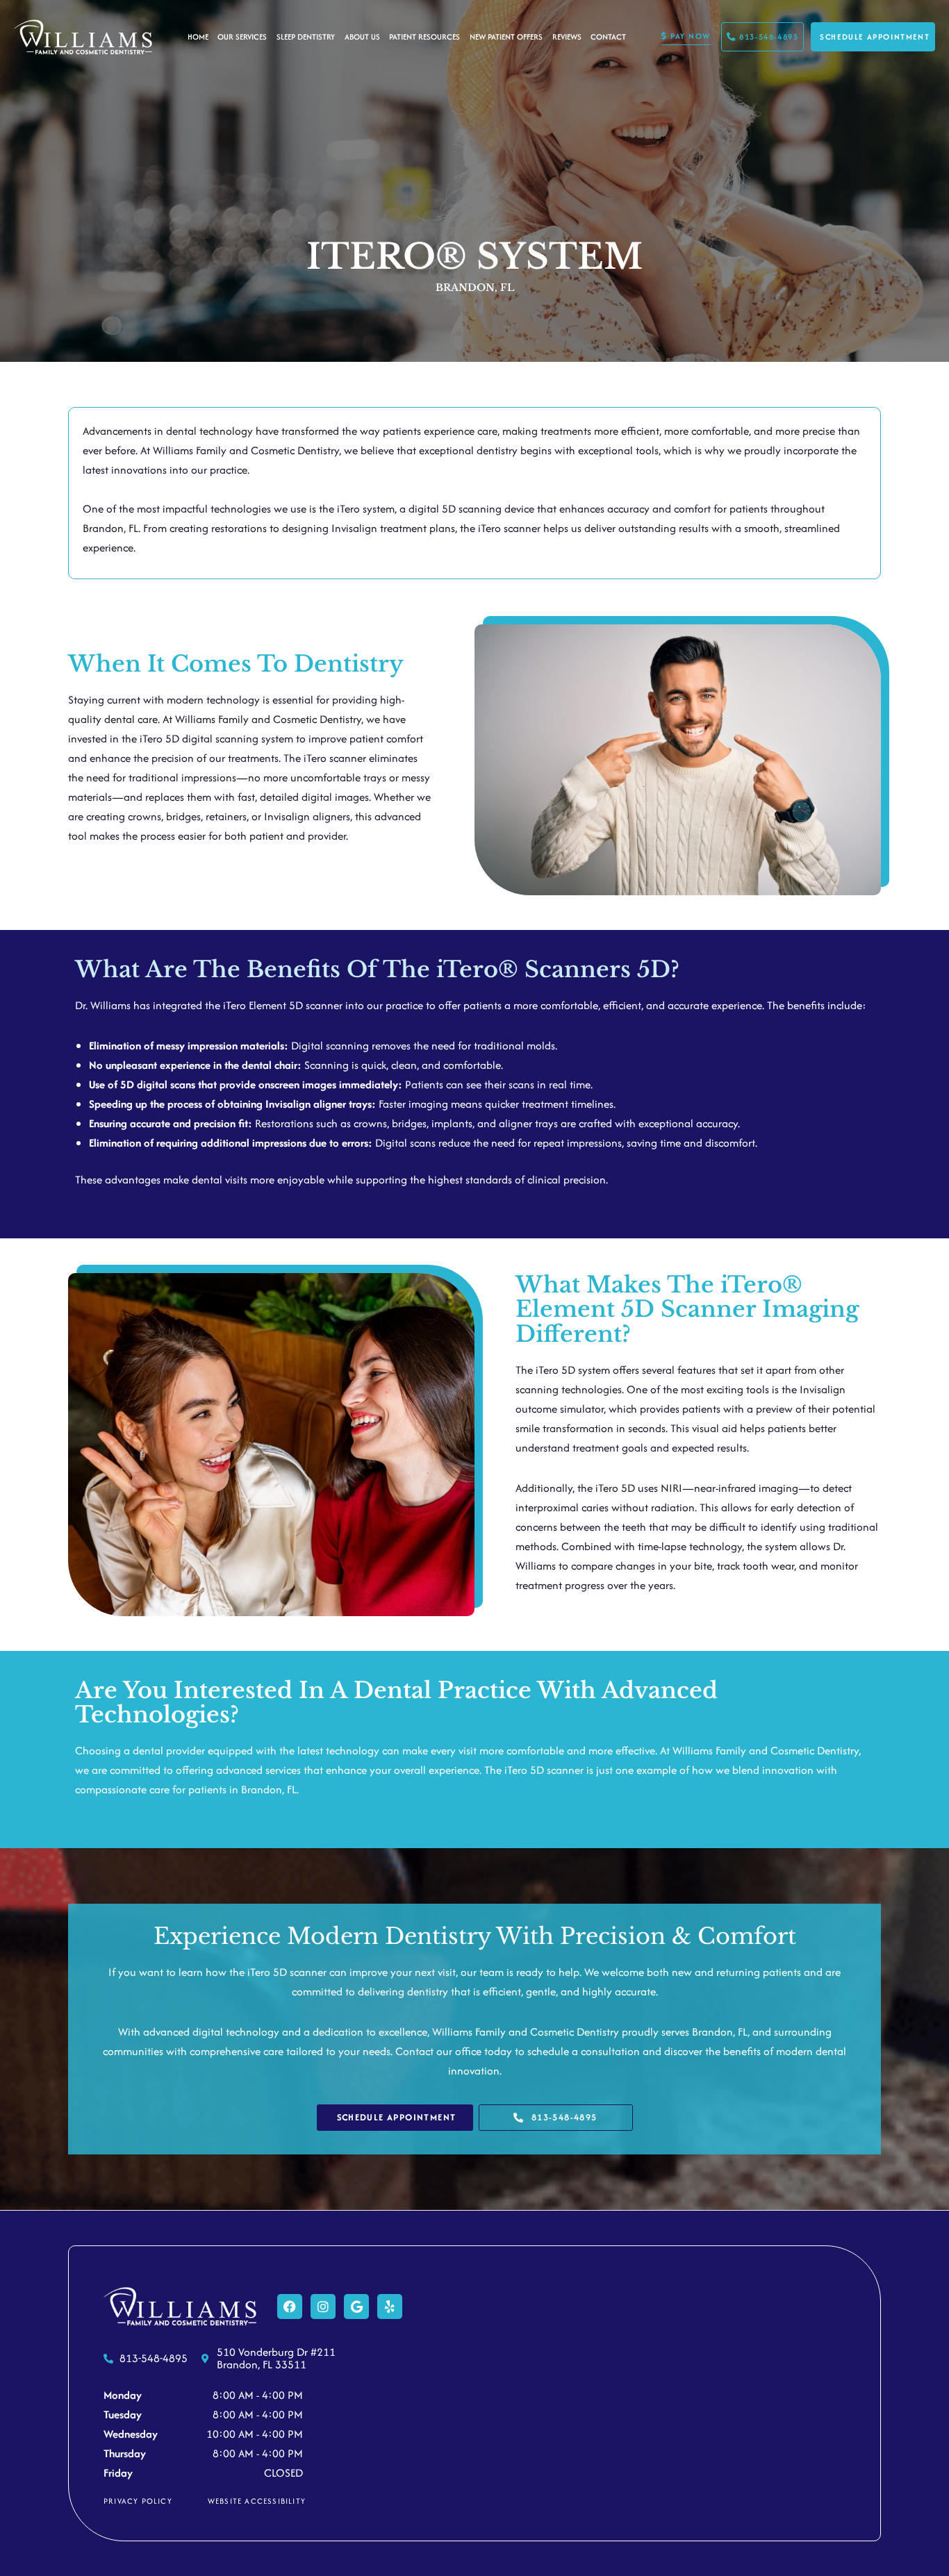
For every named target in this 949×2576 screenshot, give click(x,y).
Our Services (242, 37)
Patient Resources (424, 37)
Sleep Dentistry (306, 37)
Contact (608, 37)
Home (198, 37)
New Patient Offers (506, 37)
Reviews (567, 37)
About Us (362, 37)
